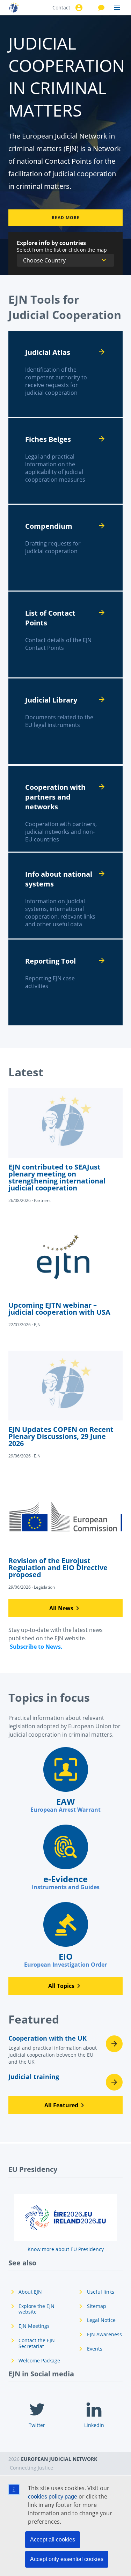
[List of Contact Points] (65, 634)
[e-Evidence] (65, 1858)
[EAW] (65, 1780)
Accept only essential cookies (67, 2559)
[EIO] (65, 1935)
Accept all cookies (53, 2540)
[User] (78, 8)
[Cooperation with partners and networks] (65, 809)
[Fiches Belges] (65, 461)
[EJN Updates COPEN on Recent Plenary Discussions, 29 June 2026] (65, 1405)
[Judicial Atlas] (65, 374)
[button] (65, 1608)
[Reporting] (65, 982)
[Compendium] (65, 548)
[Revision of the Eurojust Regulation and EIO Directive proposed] (65, 1536)
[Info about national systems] (65, 896)
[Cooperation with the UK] (65, 2052)
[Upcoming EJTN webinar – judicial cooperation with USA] (65, 1277)
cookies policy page (53, 2497)
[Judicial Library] (65, 721)
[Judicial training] (65, 2082)
